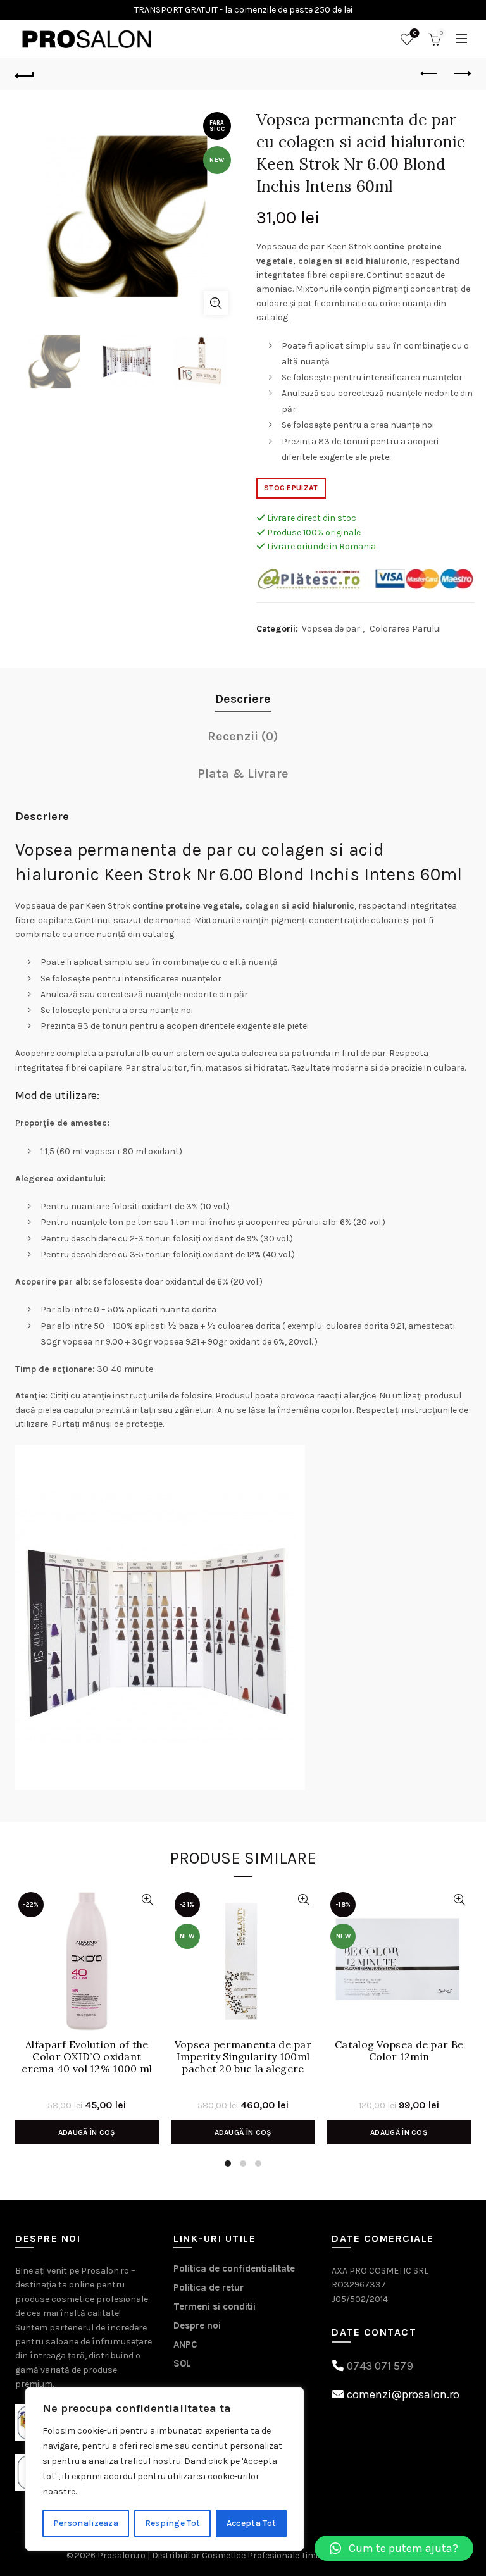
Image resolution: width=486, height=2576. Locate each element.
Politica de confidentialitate (234, 2268)
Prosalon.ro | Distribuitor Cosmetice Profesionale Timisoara (220, 2555)
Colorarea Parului (405, 629)
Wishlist (415, 33)
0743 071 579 (380, 2366)
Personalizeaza (86, 2523)
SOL (182, 2363)
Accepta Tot (251, 2523)
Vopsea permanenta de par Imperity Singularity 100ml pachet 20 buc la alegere (243, 2057)
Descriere (243, 699)
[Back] (25, 74)
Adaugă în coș (87, 2132)
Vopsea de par (331, 629)
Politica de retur (209, 2287)
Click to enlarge (216, 303)
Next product (461, 74)
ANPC (185, 2344)
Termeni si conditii (215, 2306)
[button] (394, 2548)
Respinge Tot (173, 2523)
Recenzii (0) (243, 736)
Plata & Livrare (243, 774)
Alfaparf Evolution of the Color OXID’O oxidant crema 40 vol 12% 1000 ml (87, 2057)
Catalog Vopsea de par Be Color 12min (399, 2051)
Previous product (430, 74)
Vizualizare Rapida (148, 1900)
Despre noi (197, 2325)
